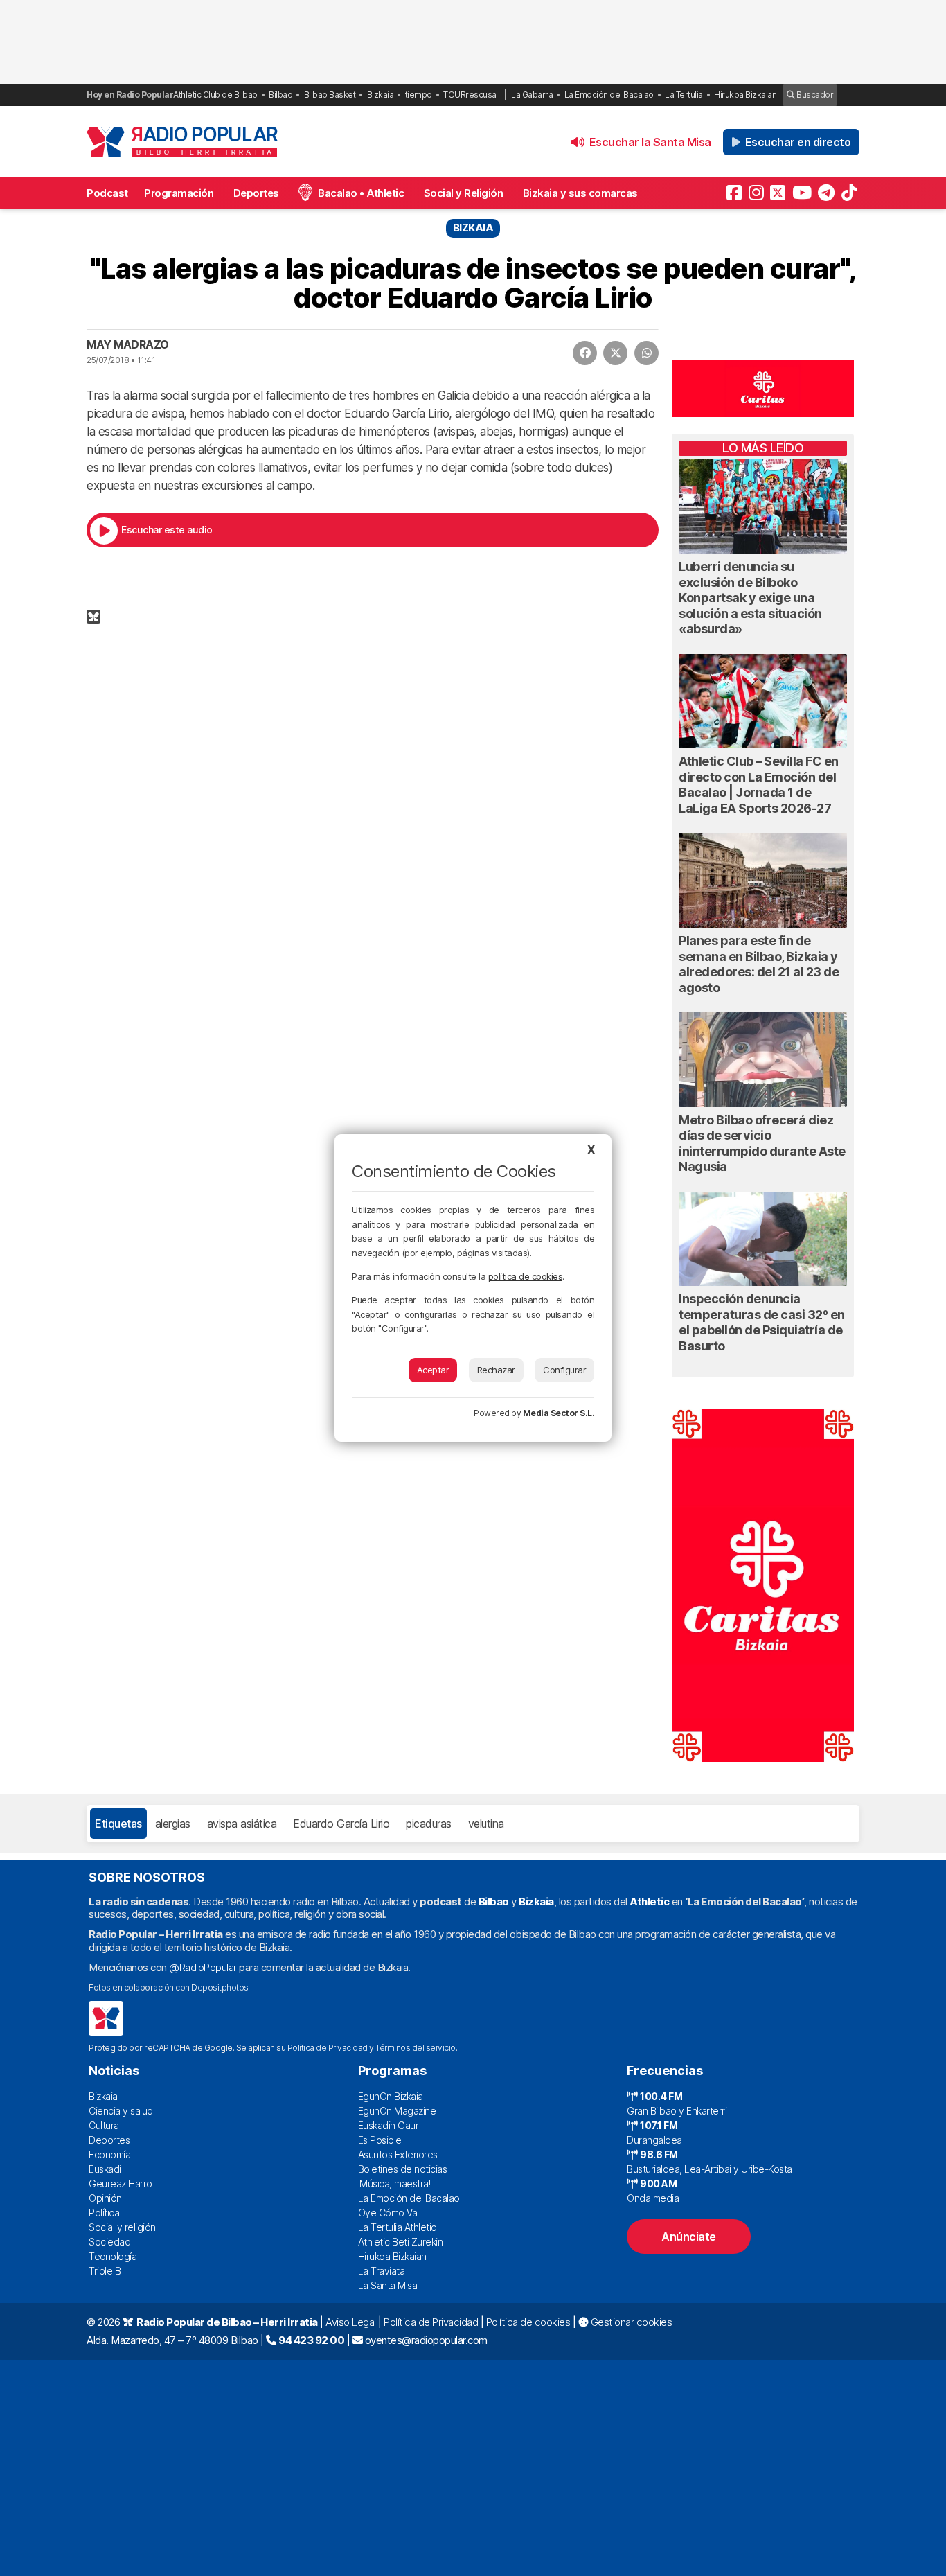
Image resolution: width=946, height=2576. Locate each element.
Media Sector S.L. (559, 1413)
